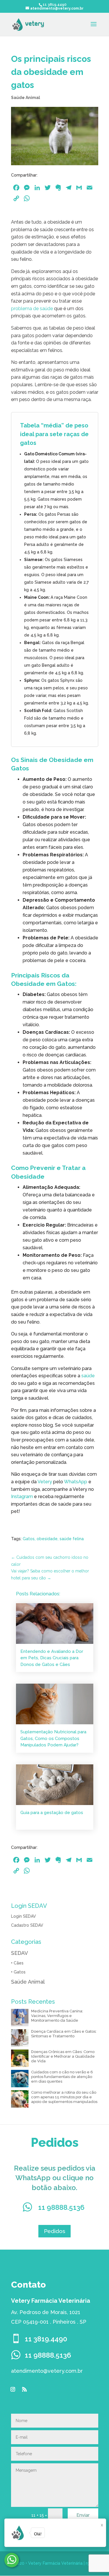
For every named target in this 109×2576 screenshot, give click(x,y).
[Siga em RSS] (24, 2389)
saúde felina (72, 1539)
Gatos (29, 1539)
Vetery (45, 1482)
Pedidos (54, 2231)
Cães (19, 1963)
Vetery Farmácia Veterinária (55, 2563)
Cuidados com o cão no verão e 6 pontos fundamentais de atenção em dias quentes (62, 2077)
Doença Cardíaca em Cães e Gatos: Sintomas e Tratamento (64, 2034)
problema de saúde (32, 309)
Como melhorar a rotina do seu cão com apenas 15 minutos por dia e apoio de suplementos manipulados (64, 2097)
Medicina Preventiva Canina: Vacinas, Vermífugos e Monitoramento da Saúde (57, 2016)
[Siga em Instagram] (13, 2389)
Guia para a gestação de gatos (52, 1813)
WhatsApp (76, 1482)
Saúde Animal (26, 98)
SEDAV (19, 1953)
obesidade (47, 1539)
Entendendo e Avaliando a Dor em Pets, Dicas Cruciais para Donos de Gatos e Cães (52, 1658)
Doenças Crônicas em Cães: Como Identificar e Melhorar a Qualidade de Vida (63, 2056)
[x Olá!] (12, 2560)
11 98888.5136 (61, 2207)
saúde (88, 1376)
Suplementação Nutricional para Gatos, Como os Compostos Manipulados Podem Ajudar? (53, 1738)
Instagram (22, 1496)
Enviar (83, 2515)
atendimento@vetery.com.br (47, 2371)
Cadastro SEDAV (27, 1925)
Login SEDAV (24, 1916)
